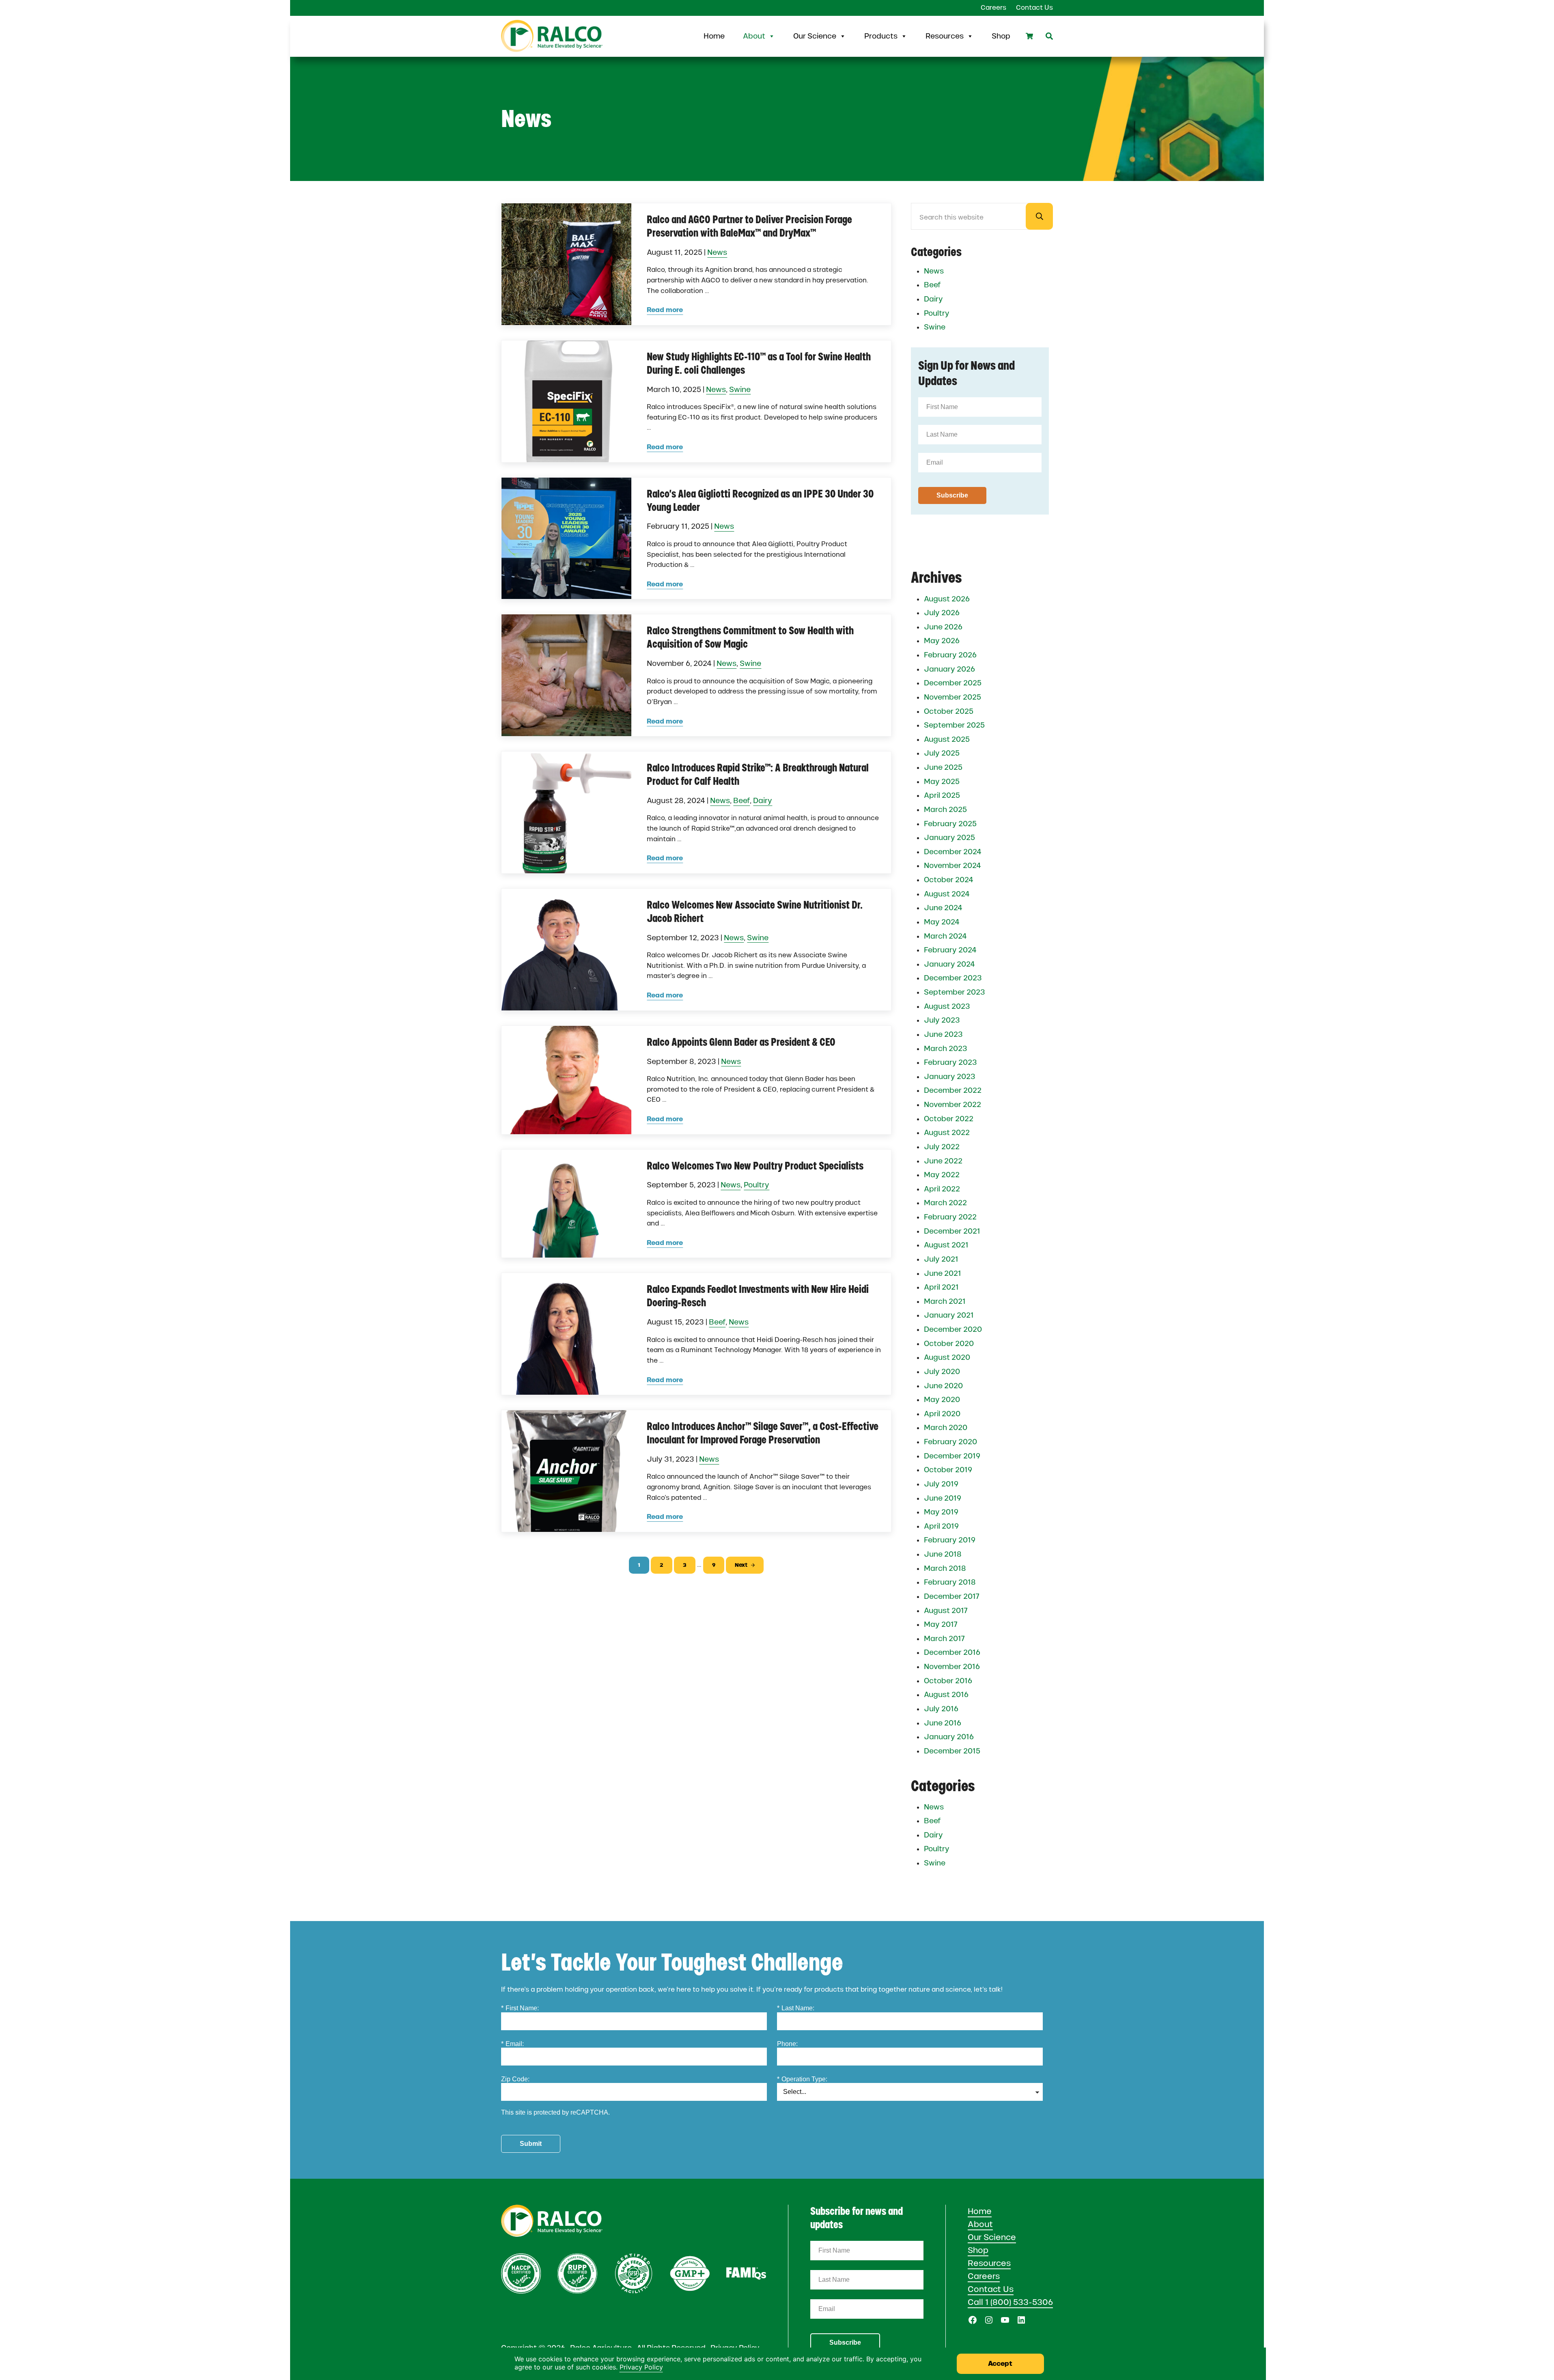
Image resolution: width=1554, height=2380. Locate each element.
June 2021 (943, 1273)
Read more (665, 310)
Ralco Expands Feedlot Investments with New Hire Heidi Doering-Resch (758, 1296)
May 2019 (941, 1512)
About (754, 36)
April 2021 (941, 1287)
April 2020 (942, 1414)
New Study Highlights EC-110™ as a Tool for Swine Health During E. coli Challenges (759, 363)
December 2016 (952, 1652)
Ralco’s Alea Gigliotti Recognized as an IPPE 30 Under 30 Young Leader (760, 501)
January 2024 (949, 964)
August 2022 (947, 1133)
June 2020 (943, 1386)
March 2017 (944, 1639)
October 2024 (949, 880)
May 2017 (941, 1624)
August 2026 (947, 599)
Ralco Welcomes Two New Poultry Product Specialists (755, 1166)
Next (741, 1565)
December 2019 (952, 1456)
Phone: (787, 2044)
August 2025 (947, 739)
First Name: (520, 2008)
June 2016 (943, 1723)
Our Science (815, 36)
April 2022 (942, 1189)
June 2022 (943, 1161)
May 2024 (942, 922)
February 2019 (950, 1540)
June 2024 (943, 908)
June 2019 (943, 1498)
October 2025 (949, 711)
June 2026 (943, 627)
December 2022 (953, 1090)
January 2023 (950, 1077)
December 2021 (952, 1231)
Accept (1000, 2364)
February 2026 (950, 655)
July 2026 (942, 613)
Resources (945, 36)
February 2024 (950, 950)
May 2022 (942, 1175)
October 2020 (949, 1344)
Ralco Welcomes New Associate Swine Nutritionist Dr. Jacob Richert (755, 912)
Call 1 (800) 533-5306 (1010, 2302)
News (717, 252)
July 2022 (942, 1147)
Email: (512, 2044)
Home (714, 36)
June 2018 (943, 1554)
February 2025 (950, 824)
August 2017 (946, 1611)
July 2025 (942, 753)
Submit (531, 2144)
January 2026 (949, 669)
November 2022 (952, 1105)
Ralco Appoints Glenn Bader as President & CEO (741, 1042)
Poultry (757, 1185)
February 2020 (950, 1442)
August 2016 (946, 1695)
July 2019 (941, 1484)
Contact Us (991, 2289)
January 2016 (949, 1737)
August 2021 (946, 1245)
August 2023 (947, 1006)
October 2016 (948, 1681)
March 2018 (945, 1568)
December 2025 (953, 683)
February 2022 (950, 1217)
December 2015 (952, 1751)
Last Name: (796, 2008)
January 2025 (949, 838)
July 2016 (941, 1709)
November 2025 (952, 697)
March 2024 (945, 936)
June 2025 (943, 767)
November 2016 (952, 1667)
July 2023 (942, 1020)
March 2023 (946, 1049)
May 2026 (942, 641)
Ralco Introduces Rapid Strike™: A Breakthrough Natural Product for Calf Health (758, 774)
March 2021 (945, 1301)
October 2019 (948, 1470)
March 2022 (945, 1203)
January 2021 (949, 1315)
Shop (1001, 36)
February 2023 (950, 1062)
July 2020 (942, 1372)
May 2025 (942, 782)
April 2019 (941, 1526)
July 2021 (941, 1259)
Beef (741, 801)
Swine (740, 389)
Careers (984, 2276)
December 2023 (953, 978)
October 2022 (949, 1119)
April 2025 (942, 795)
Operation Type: (802, 2079)
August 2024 (947, 894)
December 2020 (953, 1329)
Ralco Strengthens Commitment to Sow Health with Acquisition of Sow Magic (750, 637)
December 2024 (953, 852)
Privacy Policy (641, 2367)
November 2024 (952, 866)
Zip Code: (515, 2079)
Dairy (763, 801)
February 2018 (950, 1582)
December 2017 (952, 1596)
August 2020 (947, 1357)
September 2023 (955, 992)
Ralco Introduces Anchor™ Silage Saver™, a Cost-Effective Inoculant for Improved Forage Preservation (763, 1433)
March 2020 (946, 1428)
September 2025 (954, 725)
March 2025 (945, 810)
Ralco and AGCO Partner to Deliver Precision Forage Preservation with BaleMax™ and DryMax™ (749, 226)
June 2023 (943, 1034)
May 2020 (942, 1400)
